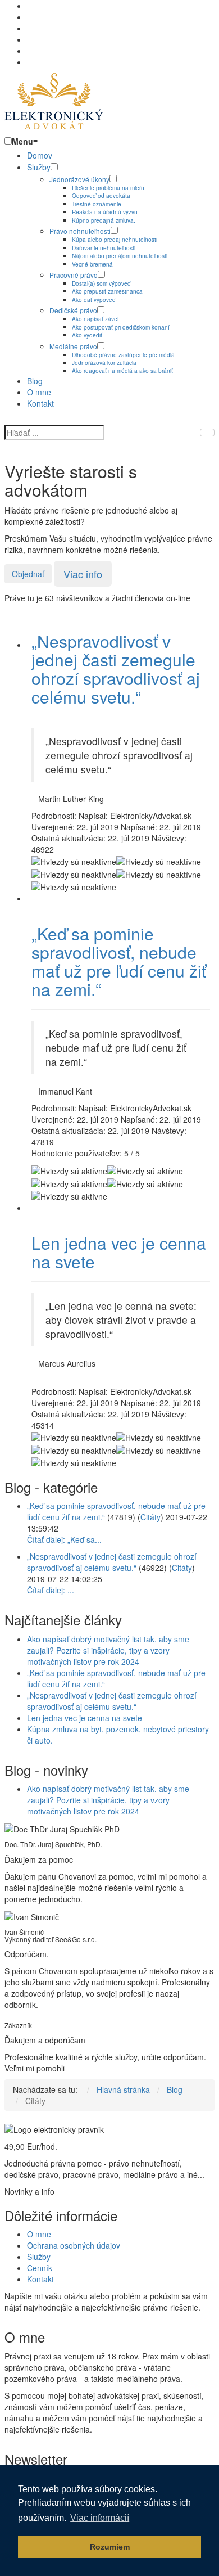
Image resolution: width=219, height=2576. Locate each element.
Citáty (150, 1517)
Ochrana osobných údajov (74, 2245)
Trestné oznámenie (97, 204)
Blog (35, 381)
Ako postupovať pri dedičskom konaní (121, 327)
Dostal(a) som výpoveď (101, 283)
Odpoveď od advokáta (101, 195)
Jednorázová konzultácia (104, 362)
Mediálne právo (73, 346)
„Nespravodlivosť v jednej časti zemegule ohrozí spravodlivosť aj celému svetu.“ (116, 669)
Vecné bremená (92, 264)
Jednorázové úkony (79, 179)
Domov (40, 155)
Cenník (40, 2268)
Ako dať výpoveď (94, 300)
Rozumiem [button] (110, 2547)
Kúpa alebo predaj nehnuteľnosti (115, 239)
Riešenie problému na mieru (108, 188)
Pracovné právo (74, 275)
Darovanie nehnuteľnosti (104, 248)
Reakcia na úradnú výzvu (105, 212)
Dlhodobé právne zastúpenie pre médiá (123, 355)
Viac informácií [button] (100, 2518)
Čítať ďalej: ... (51, 1590)
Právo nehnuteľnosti (80, 231)
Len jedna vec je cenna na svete (119, 1252)
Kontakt (40, 403)
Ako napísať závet (95, 319)
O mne (39, 392)
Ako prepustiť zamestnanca (107, 291)
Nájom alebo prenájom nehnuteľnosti (120, 256)
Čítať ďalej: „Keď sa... (64, 1539)
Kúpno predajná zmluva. (104, 220)
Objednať (28, 574)
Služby (39, 167)
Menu (25, 141)
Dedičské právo (73, 310)
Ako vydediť (87, 335)
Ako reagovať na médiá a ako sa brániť (122, 370)
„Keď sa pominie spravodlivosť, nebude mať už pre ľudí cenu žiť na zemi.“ (119, 961)
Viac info (83, 574)
